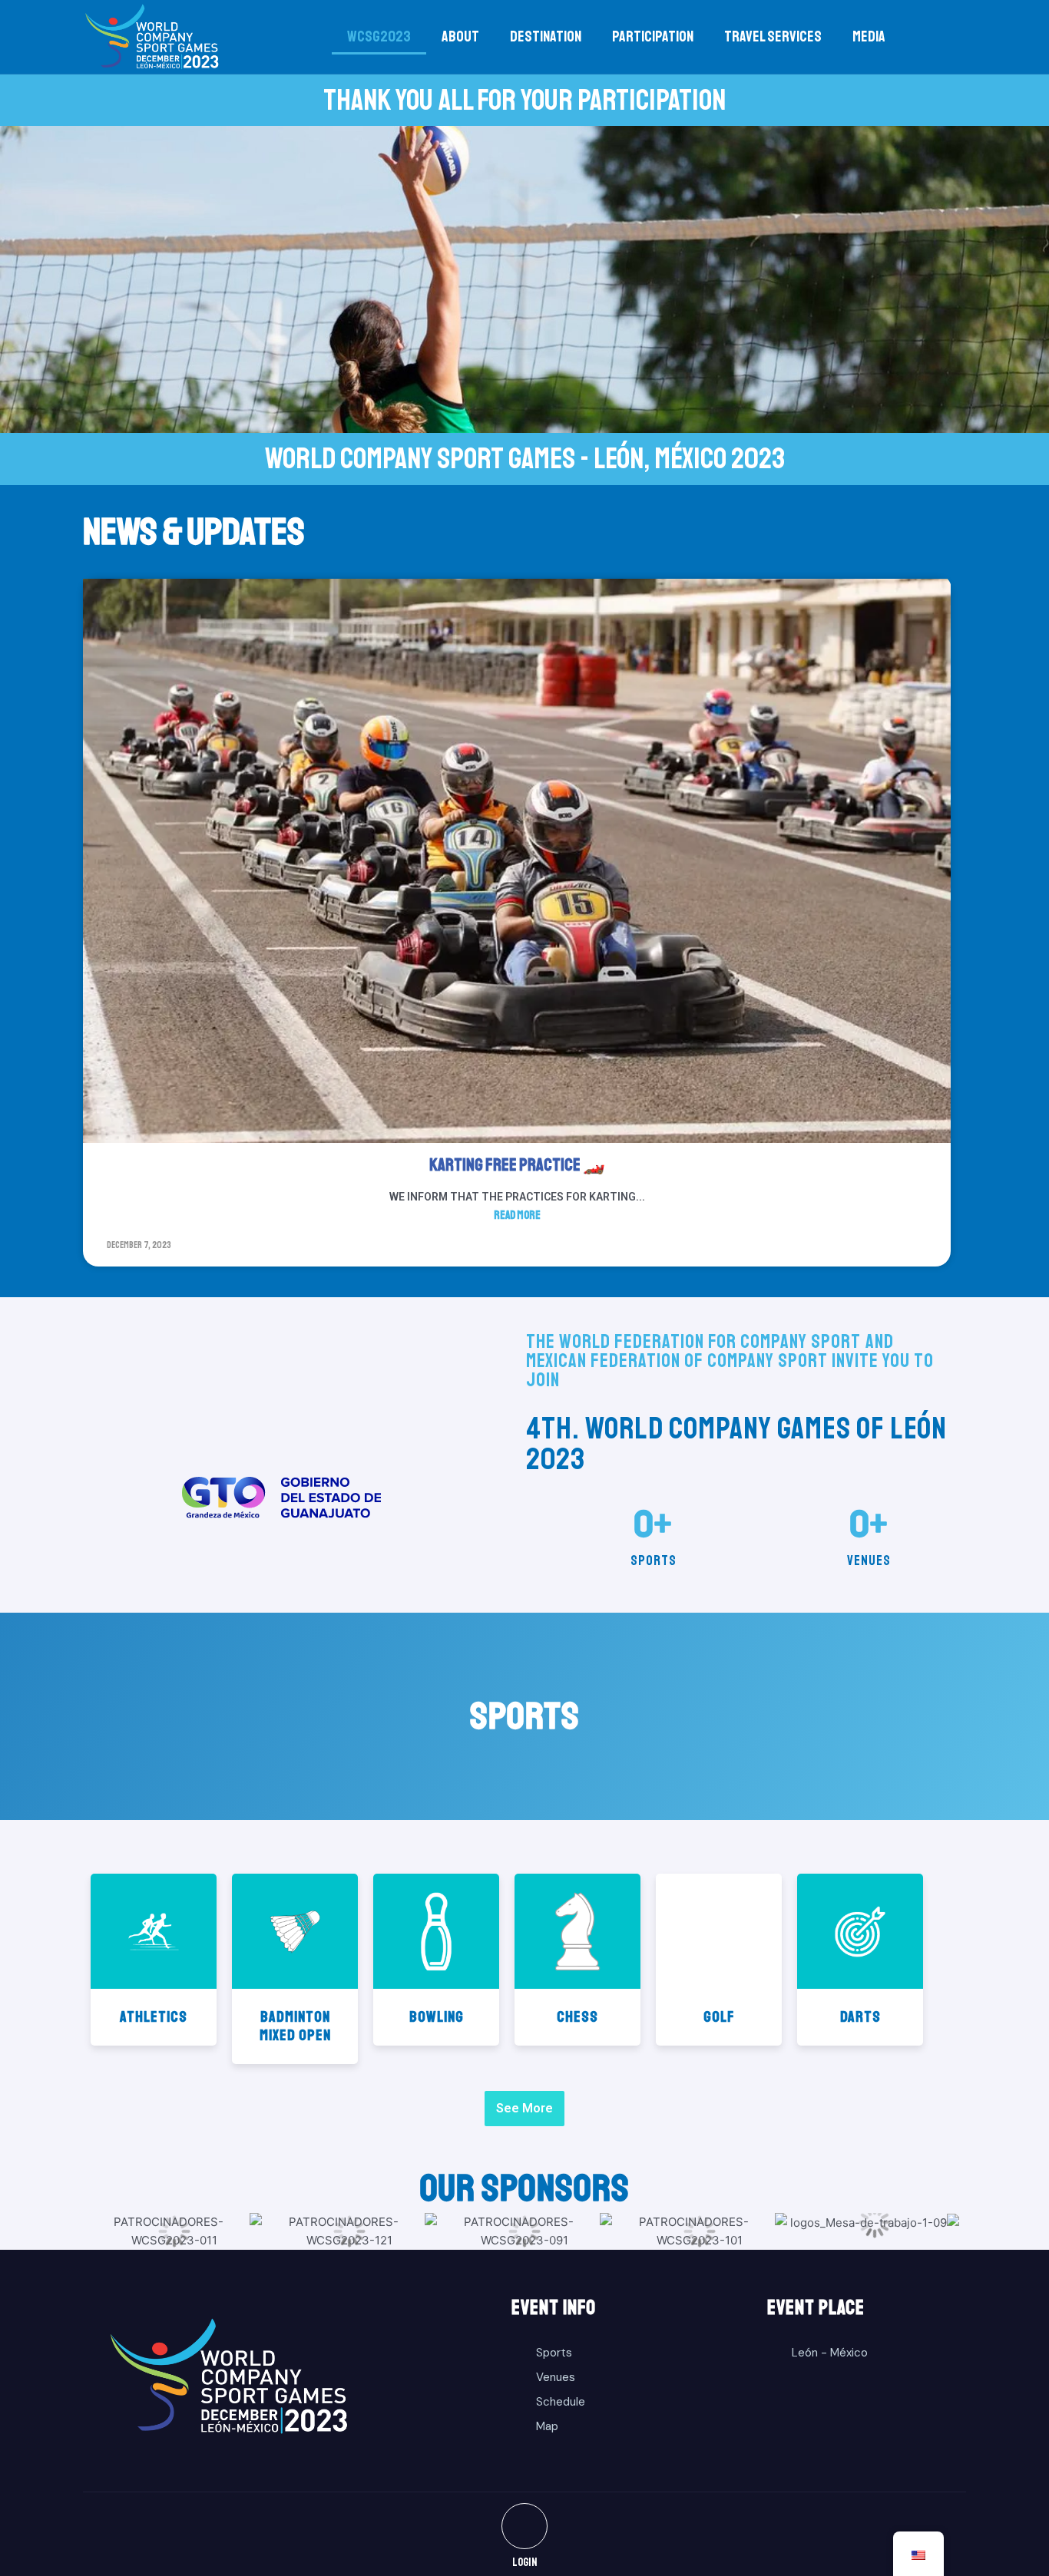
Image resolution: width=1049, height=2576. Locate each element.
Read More (517, 1215)
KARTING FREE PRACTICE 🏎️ (517, 1165)
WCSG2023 (379, 36)
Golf (719, 2017)
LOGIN (525, 2563)
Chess (577, 2017)
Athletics (154, 2017)
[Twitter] (524, 2526)
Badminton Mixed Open (295, 2026)
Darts (860, 2017)
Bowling (437, 2017)
